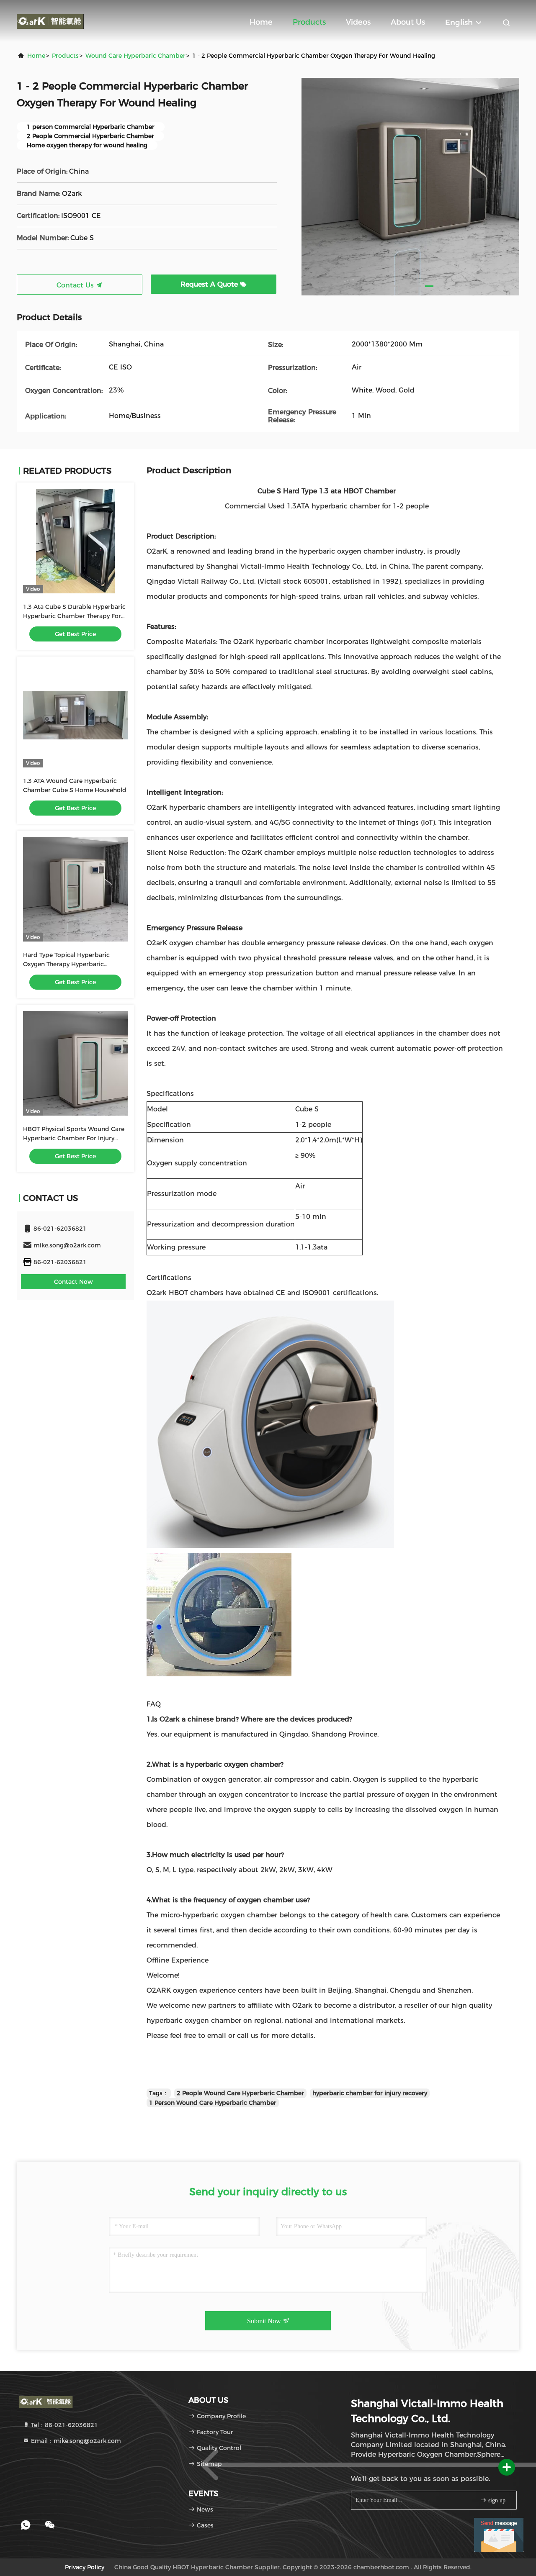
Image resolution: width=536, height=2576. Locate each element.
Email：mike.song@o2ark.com (75, 2441)
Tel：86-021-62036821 (64, 2425)
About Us (408, 22)
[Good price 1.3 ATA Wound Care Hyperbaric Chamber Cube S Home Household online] (75, 715)
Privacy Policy (85, 2567)
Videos (358, 22)
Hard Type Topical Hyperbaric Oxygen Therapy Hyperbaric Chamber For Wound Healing (66, 964)
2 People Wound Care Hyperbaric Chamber (240, 2093)
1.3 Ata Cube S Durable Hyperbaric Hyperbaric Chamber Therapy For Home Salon (74, 616)
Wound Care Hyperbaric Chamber (135, 56)
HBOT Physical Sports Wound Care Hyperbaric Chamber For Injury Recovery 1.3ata (74, 1138)
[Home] (50, 21)
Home (261, 22)
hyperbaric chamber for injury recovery (370, 2093)
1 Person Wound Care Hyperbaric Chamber (213, 2103)
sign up (496, 2500)
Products (309, 22)
